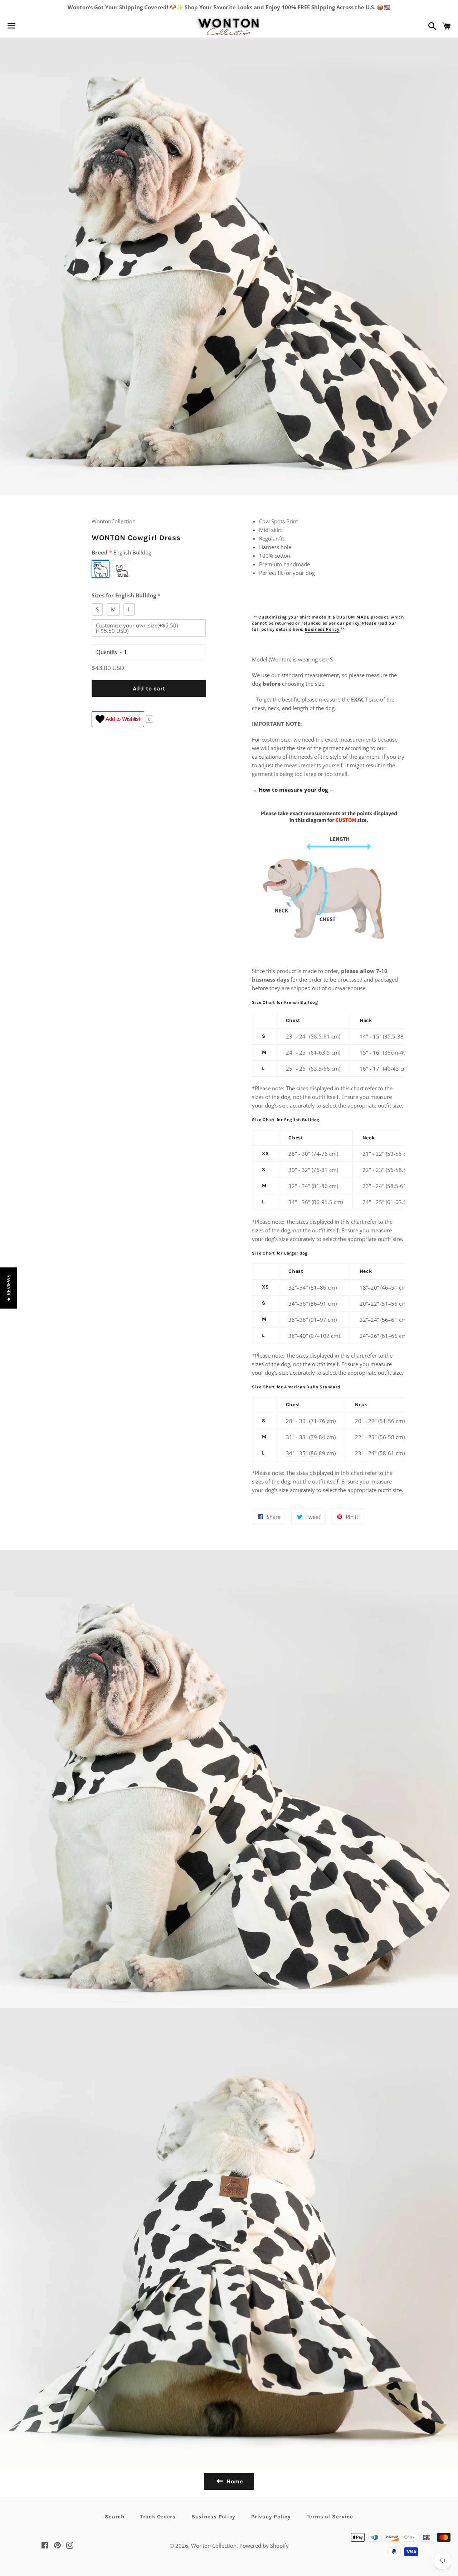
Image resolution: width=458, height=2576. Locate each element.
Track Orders (158, 2517)
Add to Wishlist (122, 719)
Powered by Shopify (264, 2546)
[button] (8, 1288)
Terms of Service (330, 2517)
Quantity (107, 652)
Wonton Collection (214, 2546)
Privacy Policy (271, 2517)
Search (115, 2517)
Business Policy (322, 629)
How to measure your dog (293, 790)
